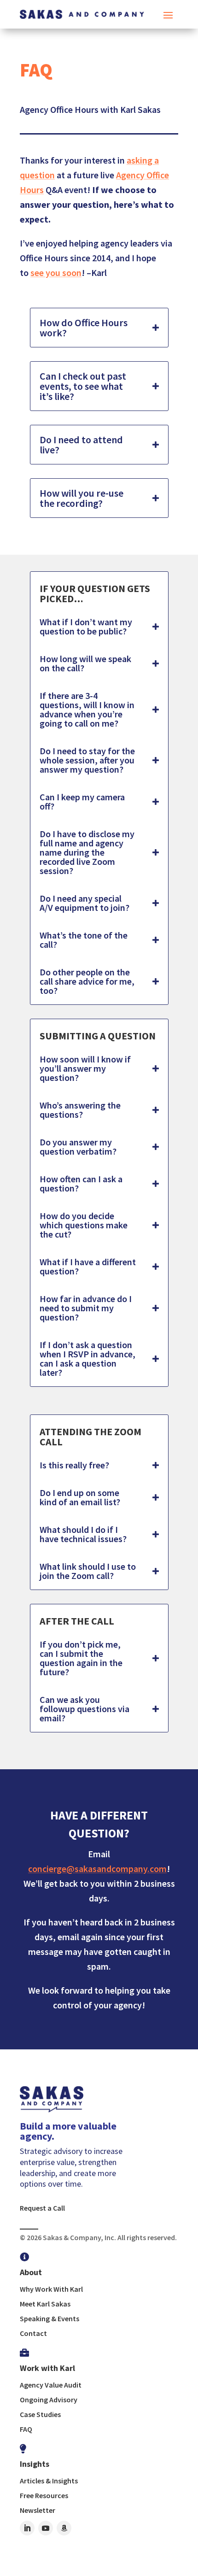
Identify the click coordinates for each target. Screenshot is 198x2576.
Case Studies (40, 2414)
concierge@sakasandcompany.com (97, 1869)
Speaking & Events (49, 2318)
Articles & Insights (49, 2481)
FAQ (26, 2429)
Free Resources (44, 2495)
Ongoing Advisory (49, 2400)
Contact (33, 2333)
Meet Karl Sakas (45, 2304)
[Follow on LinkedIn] (27, 2528)
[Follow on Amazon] (64, 2528)
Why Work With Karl (51, 2289)
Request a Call (42, 2208)
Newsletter (38, 2510)
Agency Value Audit (51, 2385)
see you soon (56, 273)
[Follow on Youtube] (46, 2528)
